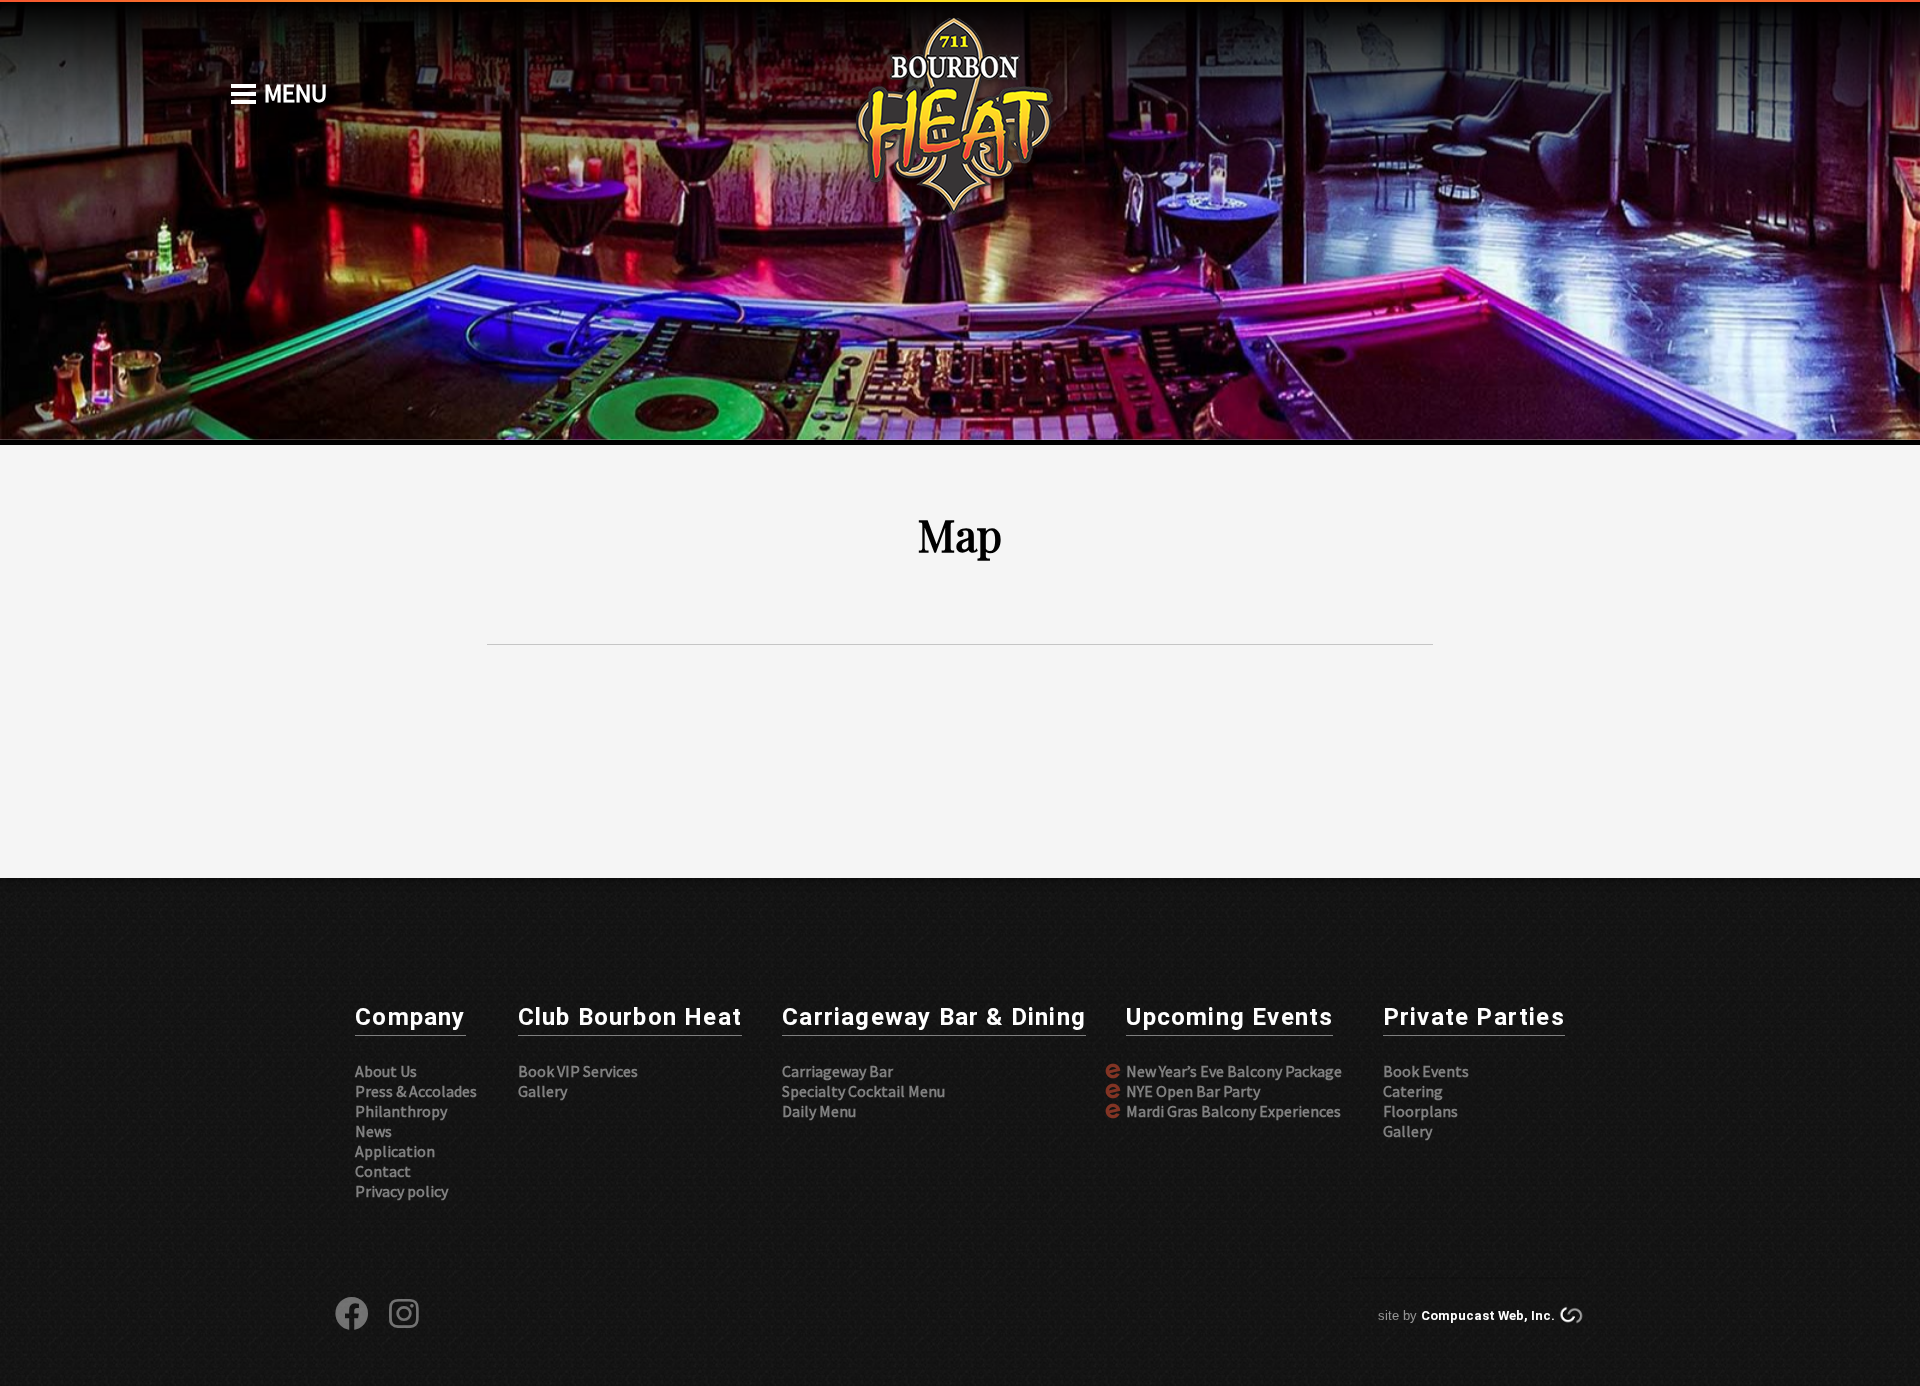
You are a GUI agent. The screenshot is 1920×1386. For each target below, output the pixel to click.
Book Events (1426, 1071)
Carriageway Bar (837, 1071)
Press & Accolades (416, 1091)
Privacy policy (401, 1191)
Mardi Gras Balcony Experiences (1233, 1111)
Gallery (542, 1091)
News (373, 1131)
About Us (386, 1071)
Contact (383, 1171)
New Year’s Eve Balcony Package (1234, 1071)
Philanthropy (401, 1111)
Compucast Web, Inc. (1488, 1315)
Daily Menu (819, 1111)
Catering (1413, 1091)
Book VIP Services (578, 1071)
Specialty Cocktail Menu (863, 1091)
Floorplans (1420, 1111)
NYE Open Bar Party (1193, 1091)
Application (395, 1151)
